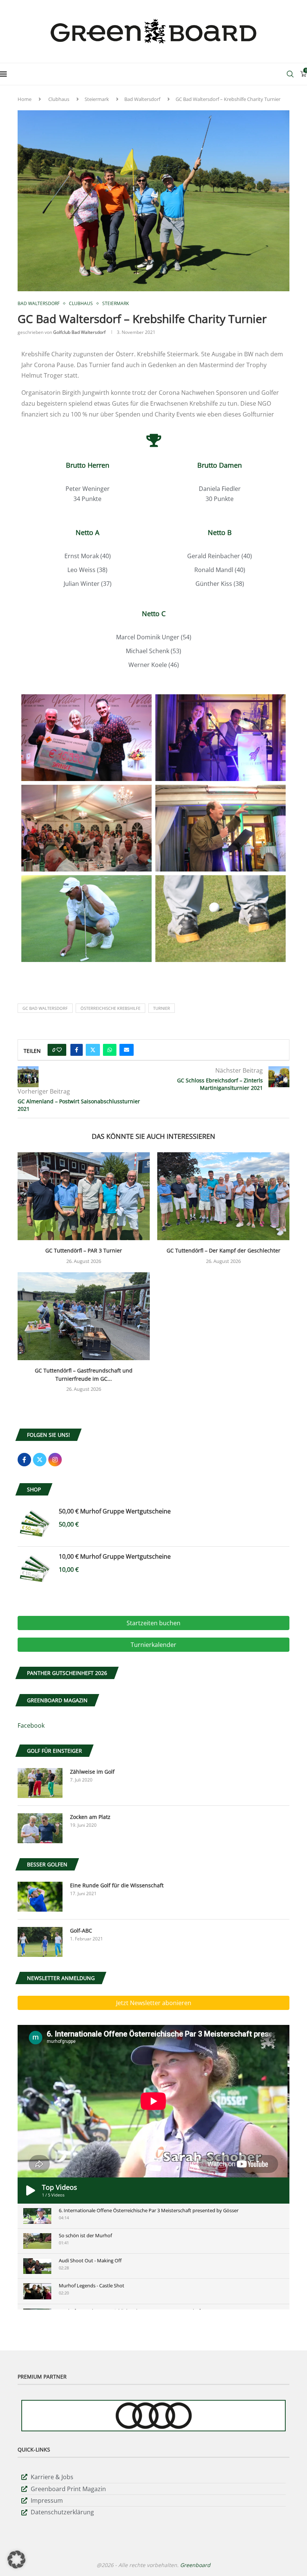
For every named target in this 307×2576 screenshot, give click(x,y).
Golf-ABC (81, 1931)
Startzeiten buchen (153, 1623)
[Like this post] (59, 1050)
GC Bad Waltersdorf (45, 1008)
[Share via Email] (127, 1050)
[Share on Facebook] (77, 1050)
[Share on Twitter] (93, 1050)
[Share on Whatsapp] (110, 1050)
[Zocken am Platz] (40, 1828)
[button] (16, 2560)
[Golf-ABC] (40, 1942)
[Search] (290, 74)
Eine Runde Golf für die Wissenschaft (117, 1885)
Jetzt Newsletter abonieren (154, 2003)
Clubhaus (59, 99)
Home (25, 99)
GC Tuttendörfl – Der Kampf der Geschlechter (224, 1250)
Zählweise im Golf (92, 1772)
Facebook (31, 1725)
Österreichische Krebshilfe (110, 1008)
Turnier (162, 1008)
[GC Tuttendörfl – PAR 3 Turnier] (84, 1196)
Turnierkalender (153, 1645)
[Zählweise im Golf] (40, 1783)
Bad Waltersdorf (142, 99)
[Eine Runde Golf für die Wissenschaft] (40, 1897)
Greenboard (195, 2565)
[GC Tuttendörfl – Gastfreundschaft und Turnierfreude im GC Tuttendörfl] (84, 1316)
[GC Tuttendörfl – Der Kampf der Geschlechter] (223, 1196)
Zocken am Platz (90, 1817)
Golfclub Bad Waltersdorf (79, 332)
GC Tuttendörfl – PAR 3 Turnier (84, 1250)
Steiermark (97, 99)
